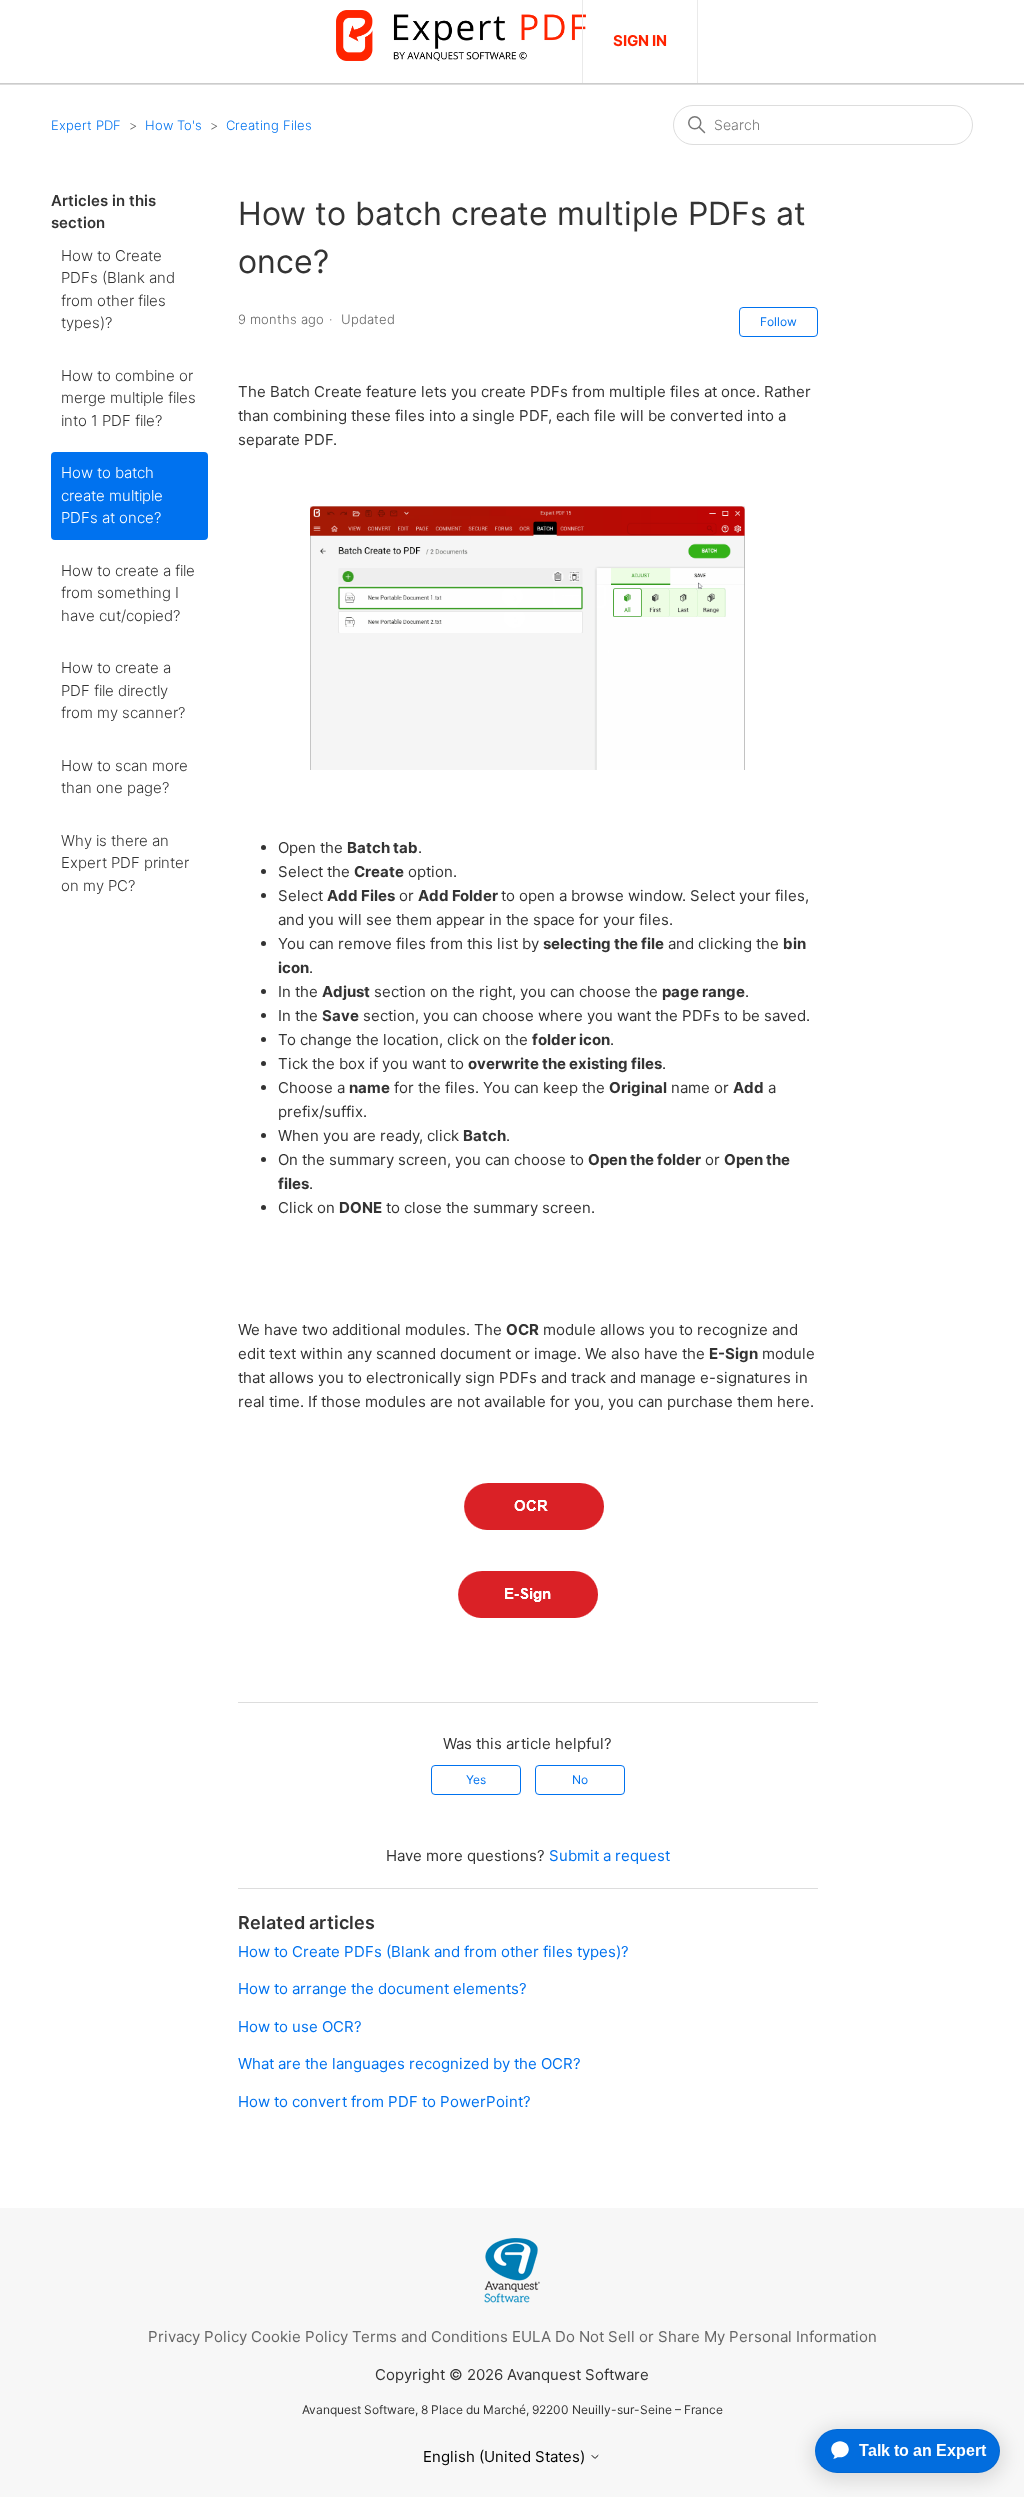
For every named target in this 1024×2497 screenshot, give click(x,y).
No (580, 1779)
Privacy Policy (197, 2336)
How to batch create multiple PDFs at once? (112, 495)
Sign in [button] (640, 40)
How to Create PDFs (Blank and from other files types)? (118, 289)
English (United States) (506, 2456)
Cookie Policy (299, 2336)
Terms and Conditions (430, 2336)
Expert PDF (86, 125)
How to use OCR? (300, 2026)
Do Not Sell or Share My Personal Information (716, 2336)
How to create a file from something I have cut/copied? (128, 593)
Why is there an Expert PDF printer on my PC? (125, 863)
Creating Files (269, 125)
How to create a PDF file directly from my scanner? (123, 690)
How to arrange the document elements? (382, 1988)
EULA (531, 2336)
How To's (173, 125)
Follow (778, 321)
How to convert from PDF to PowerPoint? (384, 2101)
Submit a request (609, 1855)
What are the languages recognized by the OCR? (409, 2063)
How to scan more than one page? (124, 777)
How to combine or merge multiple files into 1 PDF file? (128, 398)
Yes (476, 1779)
